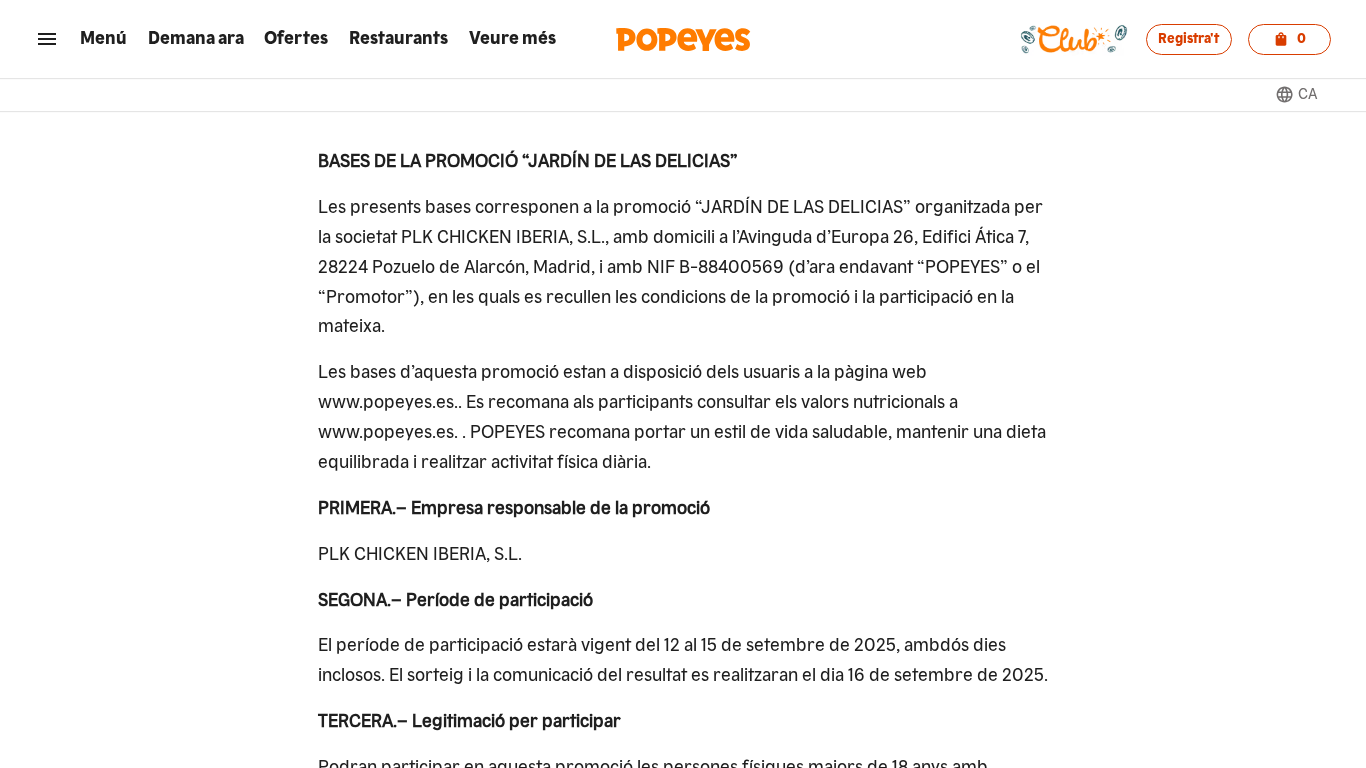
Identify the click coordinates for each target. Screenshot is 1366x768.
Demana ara (196, 39)
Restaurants (398, 39)
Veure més (512, 38)
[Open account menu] (47, 39)
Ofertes (296, 39)
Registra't (1188, 39)
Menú (103, 39)
